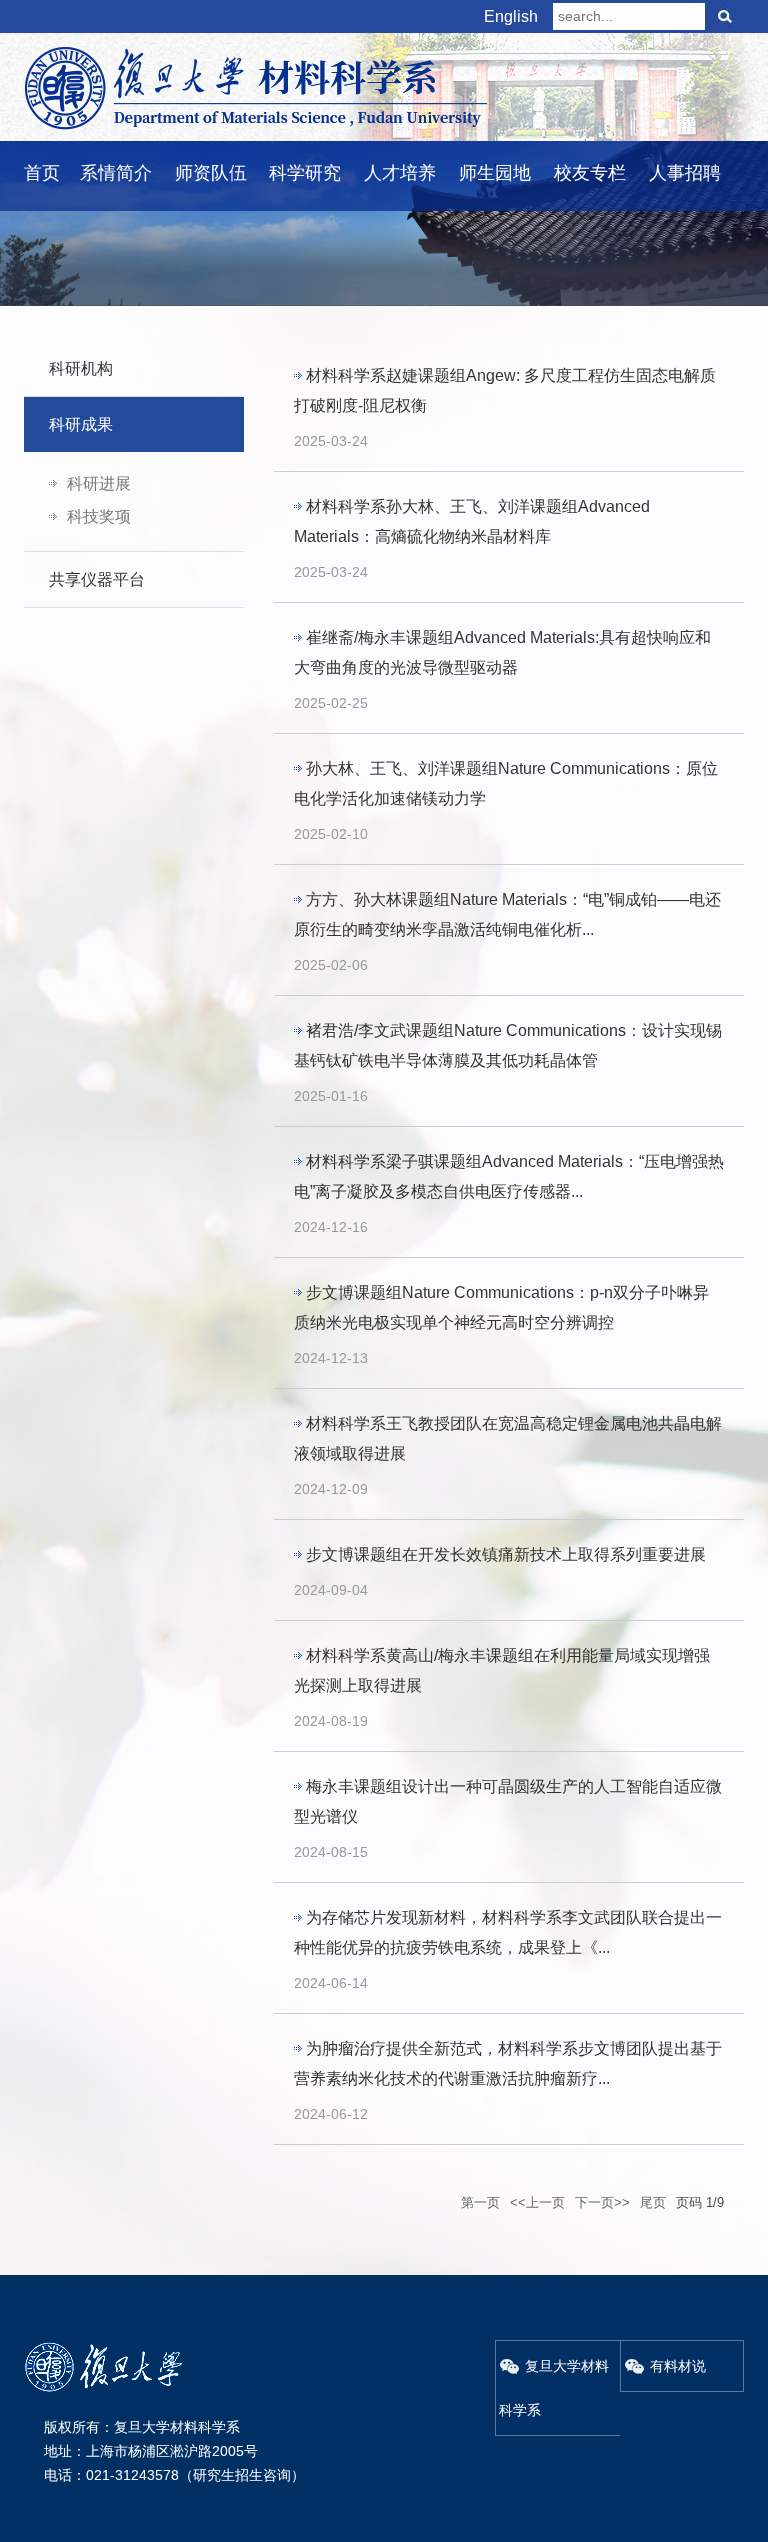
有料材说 (678, 2366)
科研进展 (99, 483)
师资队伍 (211, 173)
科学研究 (305, 173)
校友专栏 (590, 173)
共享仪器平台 (97, 579)
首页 (42, 173)
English (511, 16)
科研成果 (81, 424)
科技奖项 (99, 516)
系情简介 (116, 173)
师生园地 (495, 173)
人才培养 (400, 173)
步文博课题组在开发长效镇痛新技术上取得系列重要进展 (506, 1554)
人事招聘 (685, 173)
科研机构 (81, 368)
